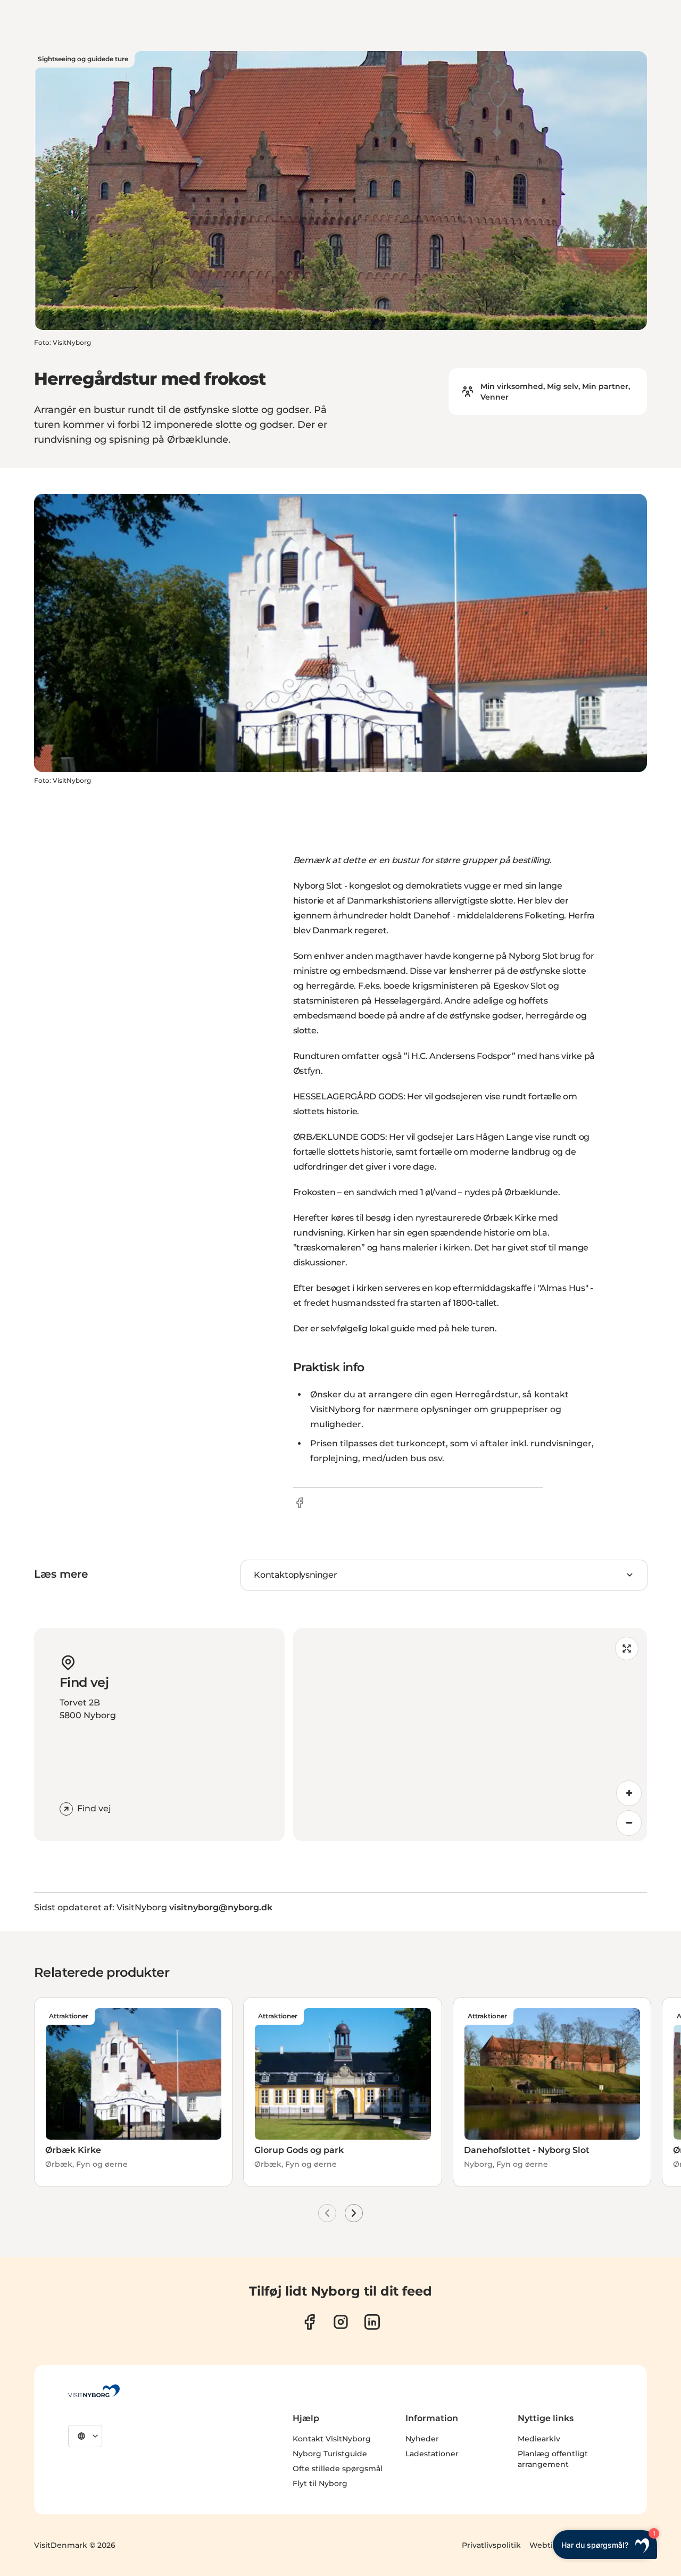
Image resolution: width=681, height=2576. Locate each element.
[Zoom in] (629, 1793)
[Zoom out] (629, 1823)
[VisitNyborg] (94, 2391)
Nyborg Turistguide (330, 2454)
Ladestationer (432, 2454)
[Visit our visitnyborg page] (309, 2322)
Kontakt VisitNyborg (332, 2439)
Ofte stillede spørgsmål (338, 2469)
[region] (470, 1735)
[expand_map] (627, 1649)
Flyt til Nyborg (320, 2483)
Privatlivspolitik (491, 2545)
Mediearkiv (539, 2439)
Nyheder (422, 2439)
